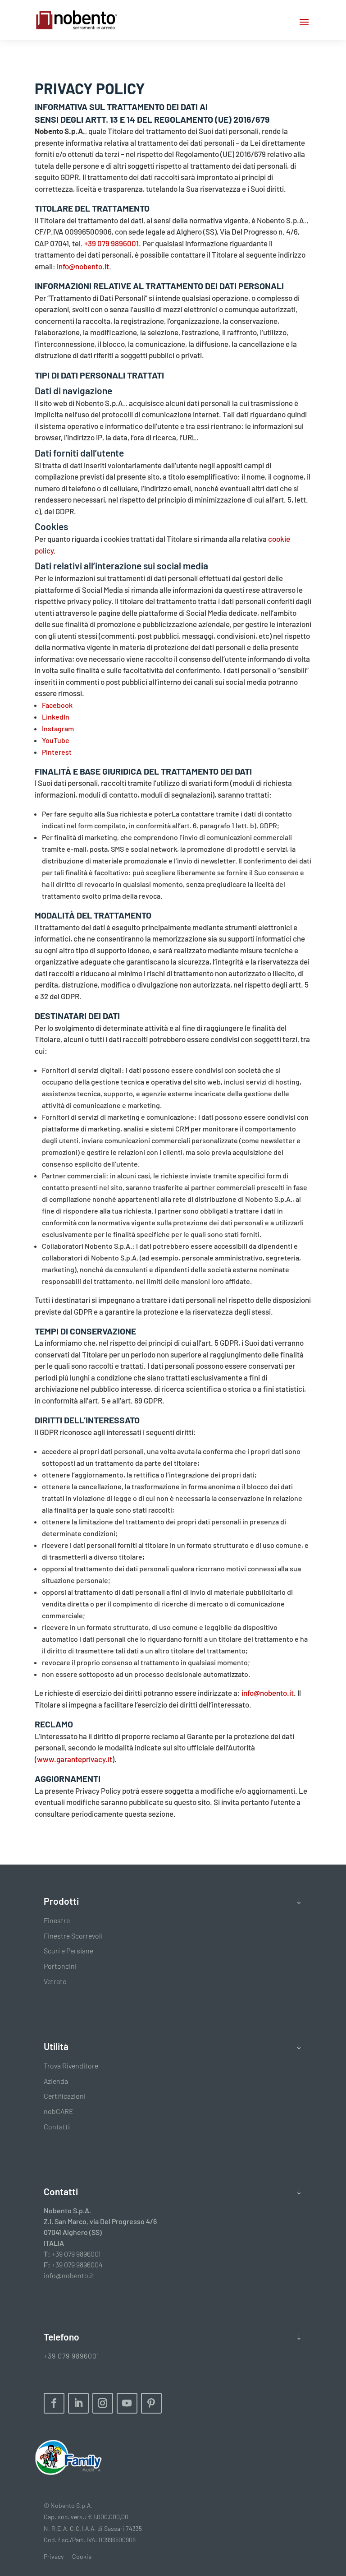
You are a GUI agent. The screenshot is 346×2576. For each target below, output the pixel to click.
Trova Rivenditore (71, 2066)
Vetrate (55, 1981)
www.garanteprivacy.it (75, 1759)
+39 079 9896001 (112, 243)
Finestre (57, 1920)
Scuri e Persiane (68, 1950)
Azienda (56, 2081)
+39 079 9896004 (77, 2264)
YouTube (56, 740)
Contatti (57, 2126)
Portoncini (60, 1966)
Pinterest (57, 752)
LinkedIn (56, 717)
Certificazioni (65, 2096)
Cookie (82, 2556)
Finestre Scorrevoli (73, 1936)
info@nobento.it (83, 266)
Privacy (54, 2556)
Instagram (58, 728)
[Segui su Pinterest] (151, 2403)
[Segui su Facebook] (54, 2403)
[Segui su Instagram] (103, 2403)
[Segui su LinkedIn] (78, 2403)
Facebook (57, 705)
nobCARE (59, 2111)
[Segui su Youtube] (127, 2403)
